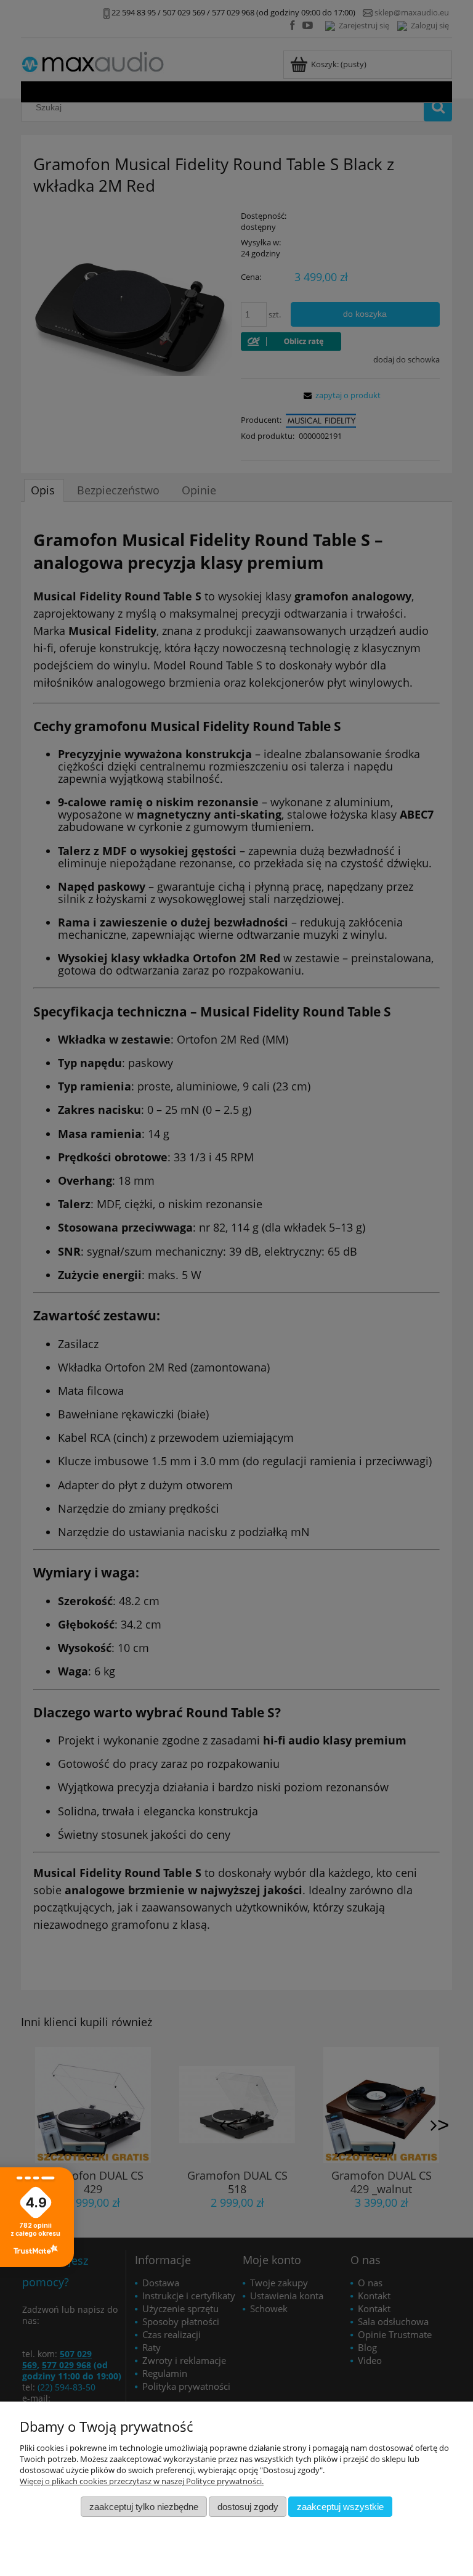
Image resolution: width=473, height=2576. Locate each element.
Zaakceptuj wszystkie (340, 2507)
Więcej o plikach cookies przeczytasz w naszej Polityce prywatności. (142, 2481)
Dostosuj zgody (248, 2507)
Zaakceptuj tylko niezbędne (144, 2507)
